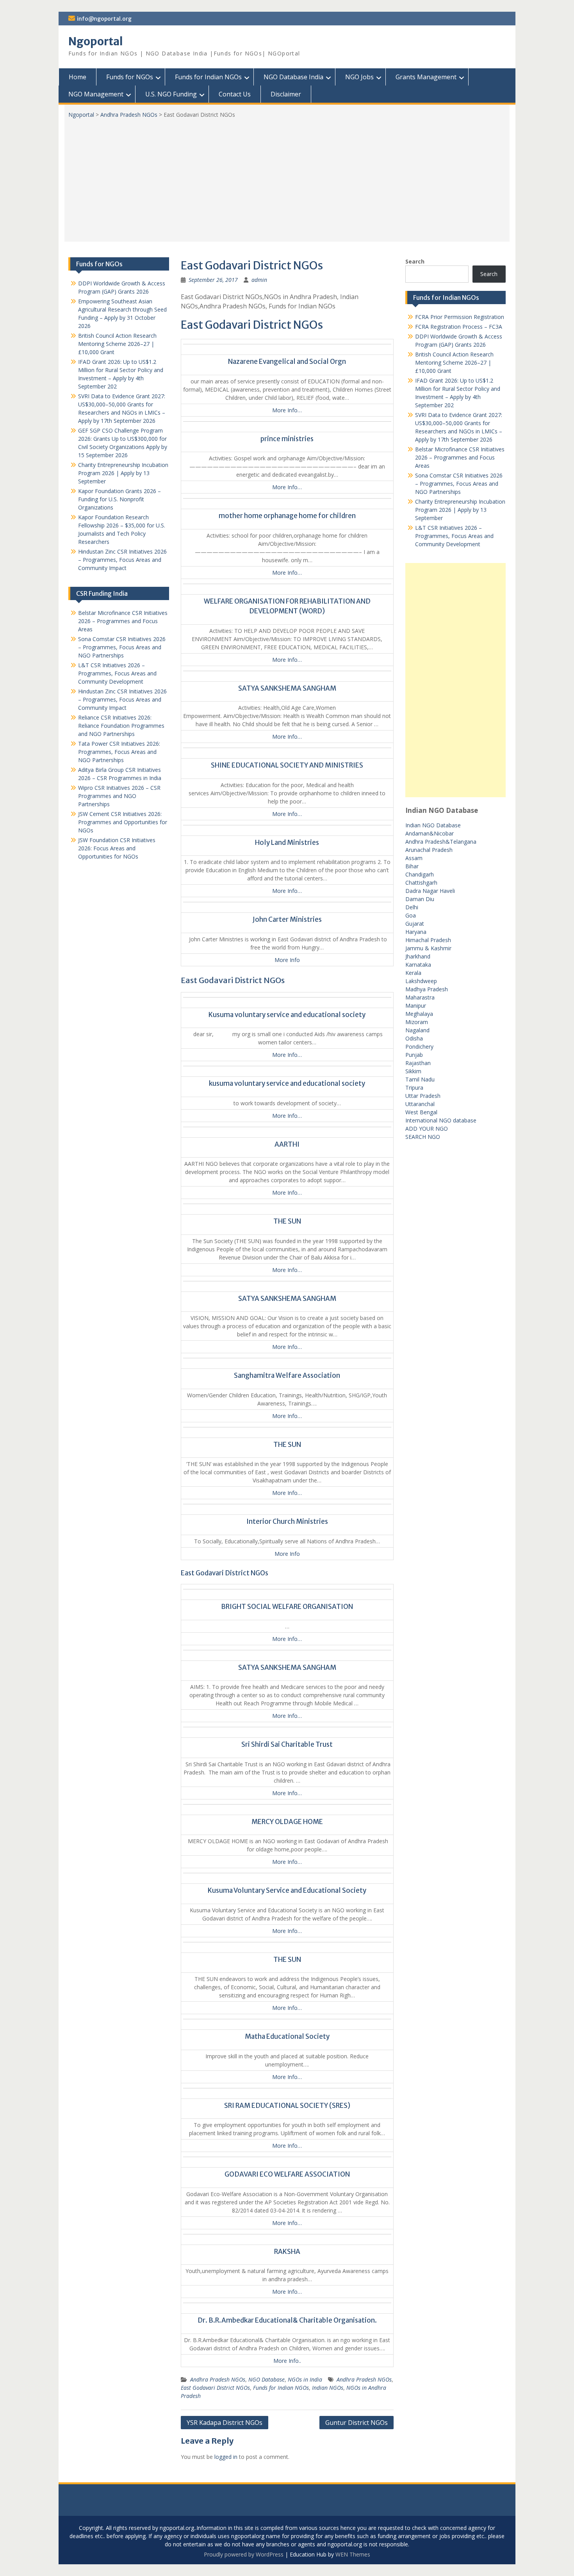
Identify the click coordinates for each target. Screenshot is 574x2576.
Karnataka (418, 965)
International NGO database (441, 1120)
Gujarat (415, 924)
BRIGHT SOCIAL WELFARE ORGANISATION (287, 1607)
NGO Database (266, 2379)
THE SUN (287, 1221)
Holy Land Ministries (287, 843)
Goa (411, 915)
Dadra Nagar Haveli (430, 891)
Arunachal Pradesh (429, 850)
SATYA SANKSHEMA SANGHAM (287, 688)
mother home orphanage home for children (287, 516)
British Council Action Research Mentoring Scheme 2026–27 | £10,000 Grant (454, 363)
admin (259, 280)
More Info (287, 960)
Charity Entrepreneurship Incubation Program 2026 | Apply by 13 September (460, 510)
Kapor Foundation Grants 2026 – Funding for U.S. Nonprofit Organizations (119, 499)
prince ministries (287, 439)
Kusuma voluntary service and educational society (287, 1015)
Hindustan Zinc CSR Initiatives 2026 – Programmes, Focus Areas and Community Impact (122, 560)
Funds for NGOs (130, 77)
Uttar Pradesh (423, 1096)
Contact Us (235, 94)
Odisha (414, 1038)
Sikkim (413, 1071)
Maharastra (420, 997)
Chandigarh (420, 874)
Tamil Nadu (420, 1079)
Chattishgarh (421, 883)
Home (78, 77)
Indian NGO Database (433, 825)
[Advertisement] (287, 177)
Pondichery (419, 1047)
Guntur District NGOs (357, 2423)
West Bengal (421, 1112)
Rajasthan (418, 1063)
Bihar (412, 866)
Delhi (412, 907)
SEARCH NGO (423, 1137)
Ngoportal (96, 41)
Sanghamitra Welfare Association (287, 1375)
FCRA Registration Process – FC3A (459, 327)
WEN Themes (353, 2554)
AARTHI (287, 1144)
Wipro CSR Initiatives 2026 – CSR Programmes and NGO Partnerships (119, 796)
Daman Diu (420, 899)
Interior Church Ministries (287, 1521)
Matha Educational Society (287, 2036)
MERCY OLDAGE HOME (287, 1822)
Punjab (414, 1055)
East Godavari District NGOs (215, 2388)
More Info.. (287, 2361)
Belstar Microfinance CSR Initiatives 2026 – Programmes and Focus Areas (460, 457)
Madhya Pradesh (427, 989)
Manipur (416, 1006)
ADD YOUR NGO (427, 1129)
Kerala (413, 973)
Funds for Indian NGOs (208, 77)
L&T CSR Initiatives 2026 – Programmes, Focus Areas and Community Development (454, 536)
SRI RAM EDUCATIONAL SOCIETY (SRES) (287, 2106)
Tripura (414, 1088)
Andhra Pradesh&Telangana (441, 842)
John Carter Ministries (287, 919)
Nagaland (417, 1030)
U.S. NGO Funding (171, 94)
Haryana (416, 932)
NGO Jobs (359, 77)
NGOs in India (305, 2379)
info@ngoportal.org (104, 19)
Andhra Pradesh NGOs (129, 115)
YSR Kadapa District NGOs (225, 2423)
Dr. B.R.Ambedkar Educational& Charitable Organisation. (287, 2320)
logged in (226, 2457)
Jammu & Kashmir (428, 948)
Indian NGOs (328, 2388)
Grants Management (426, 77)
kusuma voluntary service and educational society (287, 1083)
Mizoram (417, 1022)
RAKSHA (287, 2252)
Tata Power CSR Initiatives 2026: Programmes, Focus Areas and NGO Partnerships (119, 752)
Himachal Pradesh (428, 940)
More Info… (287, 410)
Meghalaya (419, 1014)
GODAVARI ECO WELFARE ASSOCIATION (287, 2174)
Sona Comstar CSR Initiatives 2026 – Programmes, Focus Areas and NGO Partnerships (459, 484)
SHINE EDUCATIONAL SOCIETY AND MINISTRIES (287, 765)
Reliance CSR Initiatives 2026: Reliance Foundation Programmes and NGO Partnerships (121, 726)
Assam (414, 858)
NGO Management (96, 94)
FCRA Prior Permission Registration (460, 317)
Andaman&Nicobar (430, 833)
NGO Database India (293, 77)
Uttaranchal (420, 1104)
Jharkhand (418, 956)
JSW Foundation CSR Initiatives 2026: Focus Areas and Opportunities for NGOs (117, 848)
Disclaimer (286, 94)
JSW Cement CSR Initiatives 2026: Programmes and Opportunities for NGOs (123, 822)
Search (415, 261)
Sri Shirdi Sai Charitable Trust (287, 1744)
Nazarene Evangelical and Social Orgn (287, 362)
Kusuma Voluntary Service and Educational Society (287, 1890)
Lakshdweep (421, 981)
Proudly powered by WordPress (244, 2554)
